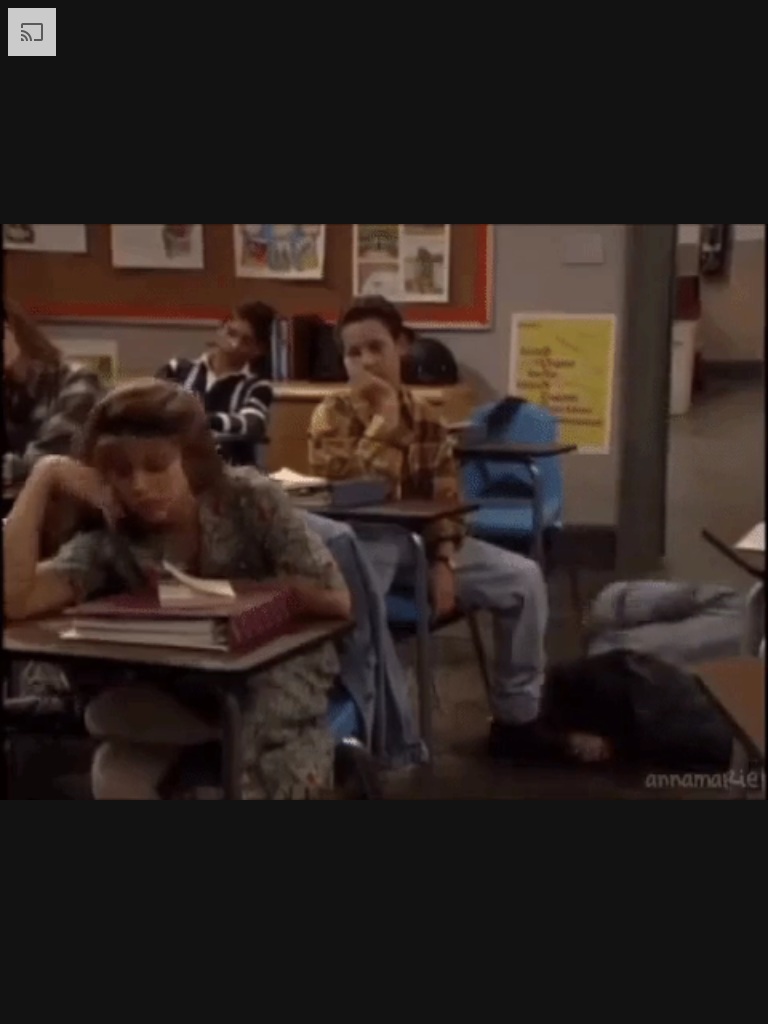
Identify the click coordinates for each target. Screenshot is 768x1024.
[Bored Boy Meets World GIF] (384, 512)
